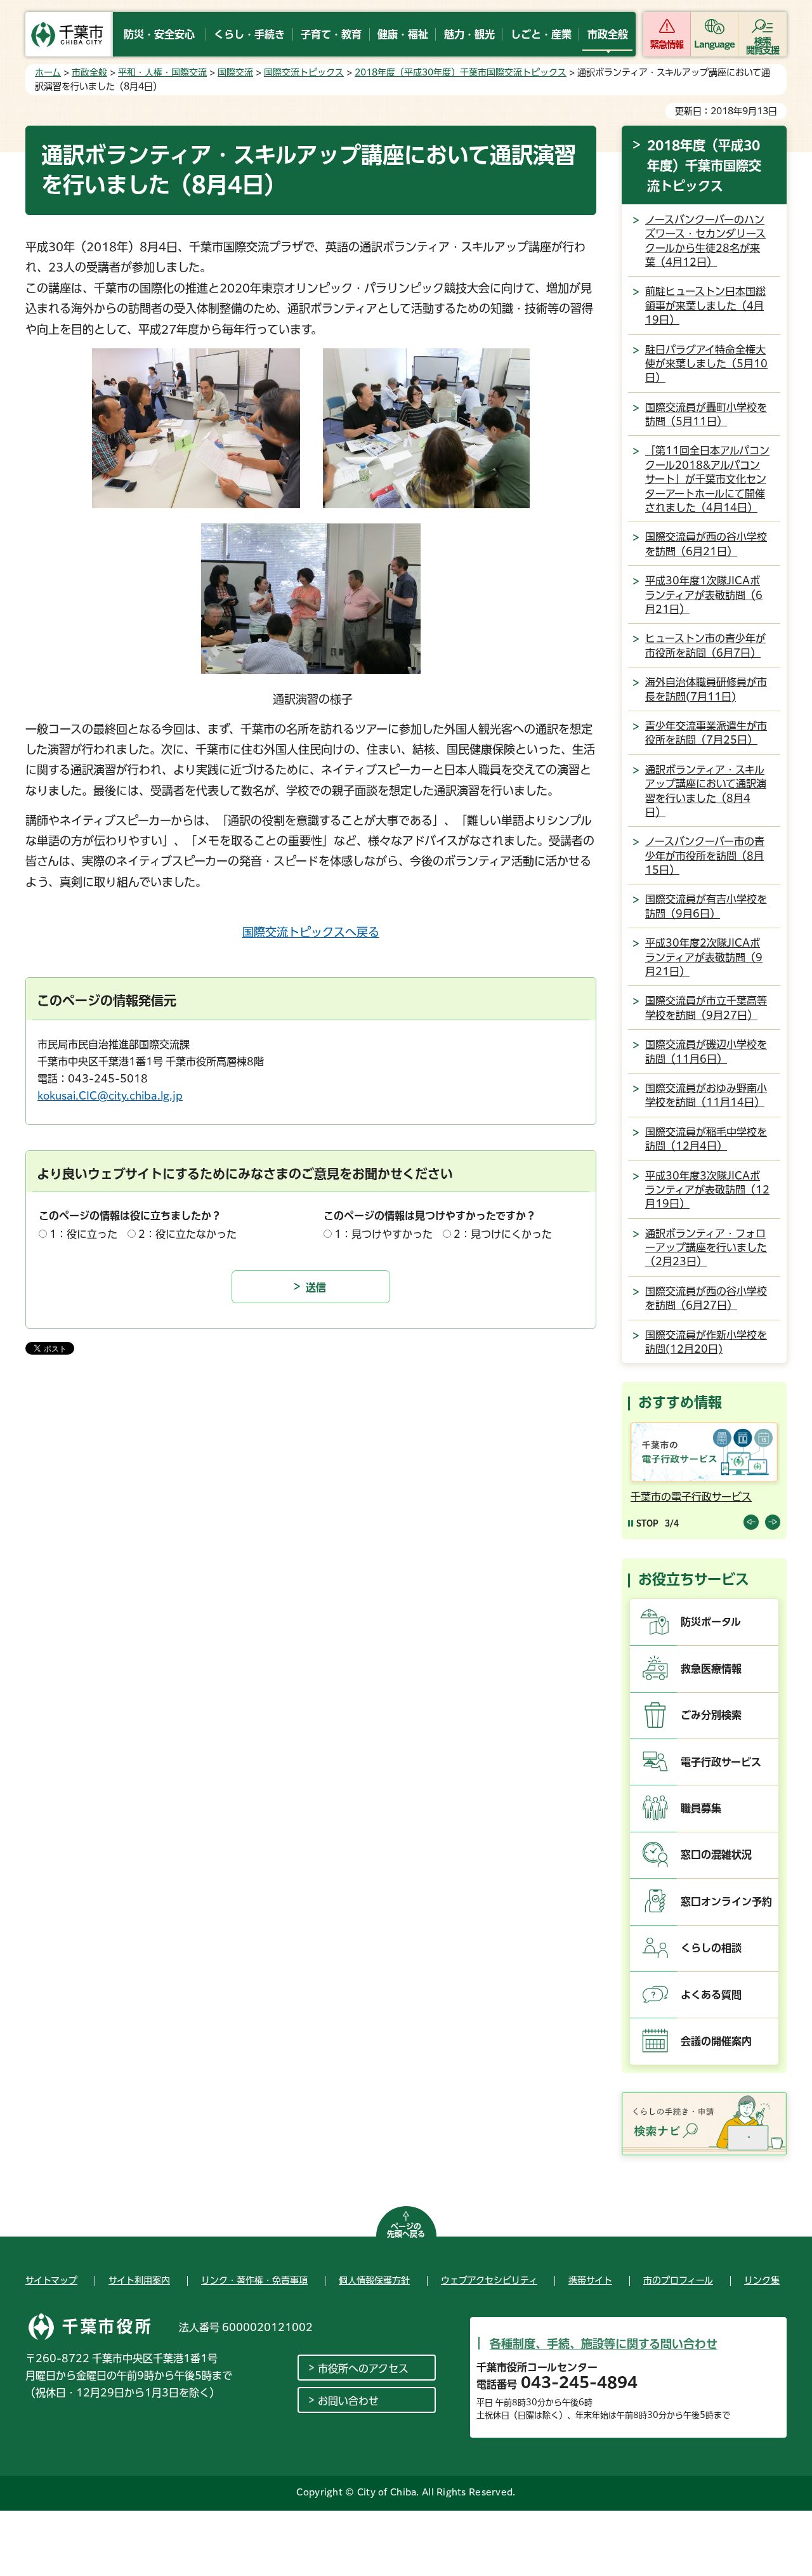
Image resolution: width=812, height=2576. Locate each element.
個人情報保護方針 (374, 2280)
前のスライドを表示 (751, 1522)
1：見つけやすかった (383, 1234)
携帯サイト (590, 2280)
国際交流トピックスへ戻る (311, 932)
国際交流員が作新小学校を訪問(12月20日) (706, 1342)
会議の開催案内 (716, 2041)
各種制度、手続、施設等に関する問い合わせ (604, 2344)
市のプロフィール (678, 2280)
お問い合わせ (348, 2401)
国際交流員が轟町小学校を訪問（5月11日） (706, 414)
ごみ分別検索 (711, 1715)
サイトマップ (51, 2280)
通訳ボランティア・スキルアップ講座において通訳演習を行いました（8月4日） (706, 791)
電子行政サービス (721, 1762)
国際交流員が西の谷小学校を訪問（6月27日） (706, 1298)
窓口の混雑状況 (716, 1855)
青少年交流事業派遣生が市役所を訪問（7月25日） (706, 733)
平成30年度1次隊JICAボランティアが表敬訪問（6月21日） (704, 595)
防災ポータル (711, 1622)
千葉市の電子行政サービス (691, 1497)
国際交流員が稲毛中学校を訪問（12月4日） (706, 1139)
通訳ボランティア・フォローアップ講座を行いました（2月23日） (706, 1248)
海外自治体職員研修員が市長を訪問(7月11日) (706, 689)
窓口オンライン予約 (726, 1902)
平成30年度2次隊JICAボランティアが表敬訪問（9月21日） (704, 957)
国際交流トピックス (304, 72)
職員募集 (701, 1808)
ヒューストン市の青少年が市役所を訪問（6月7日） (705, 645)
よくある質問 (711, 1995)
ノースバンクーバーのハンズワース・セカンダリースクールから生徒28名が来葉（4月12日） (705, 241)
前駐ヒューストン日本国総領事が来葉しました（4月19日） (705, 306)
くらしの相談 (711, 1948)
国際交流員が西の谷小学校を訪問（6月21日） (706, 544)
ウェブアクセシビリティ (489, 2280)
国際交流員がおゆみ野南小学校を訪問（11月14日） (706, 1095)
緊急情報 (667, 44)
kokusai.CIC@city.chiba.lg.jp (110, 1096)
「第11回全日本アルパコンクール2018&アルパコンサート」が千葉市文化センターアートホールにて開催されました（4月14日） (707, 479)
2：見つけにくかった (503, 1234)
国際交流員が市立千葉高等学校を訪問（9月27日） (706, 1008)
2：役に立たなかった (187, 1234)
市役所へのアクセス (363, 2369)
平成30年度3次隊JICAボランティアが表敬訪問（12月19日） (707, 1190)
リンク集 (762, 2280)
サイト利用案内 (139, 2280)
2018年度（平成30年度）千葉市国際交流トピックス (461, 72)
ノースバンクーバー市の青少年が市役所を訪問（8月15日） (705, 856)
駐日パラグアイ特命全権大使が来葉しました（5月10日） (706, 364)
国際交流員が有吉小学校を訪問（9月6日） (706, 906)
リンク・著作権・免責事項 (254, 2280)
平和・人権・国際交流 (162, 72)
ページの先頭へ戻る (406, 2230)
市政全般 (89, 72)
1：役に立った (83, 1234)
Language (715, 44)
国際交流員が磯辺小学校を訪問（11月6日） (706, 1051)
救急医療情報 (711, 1669)
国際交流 (235, 72)
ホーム (48, 72)
